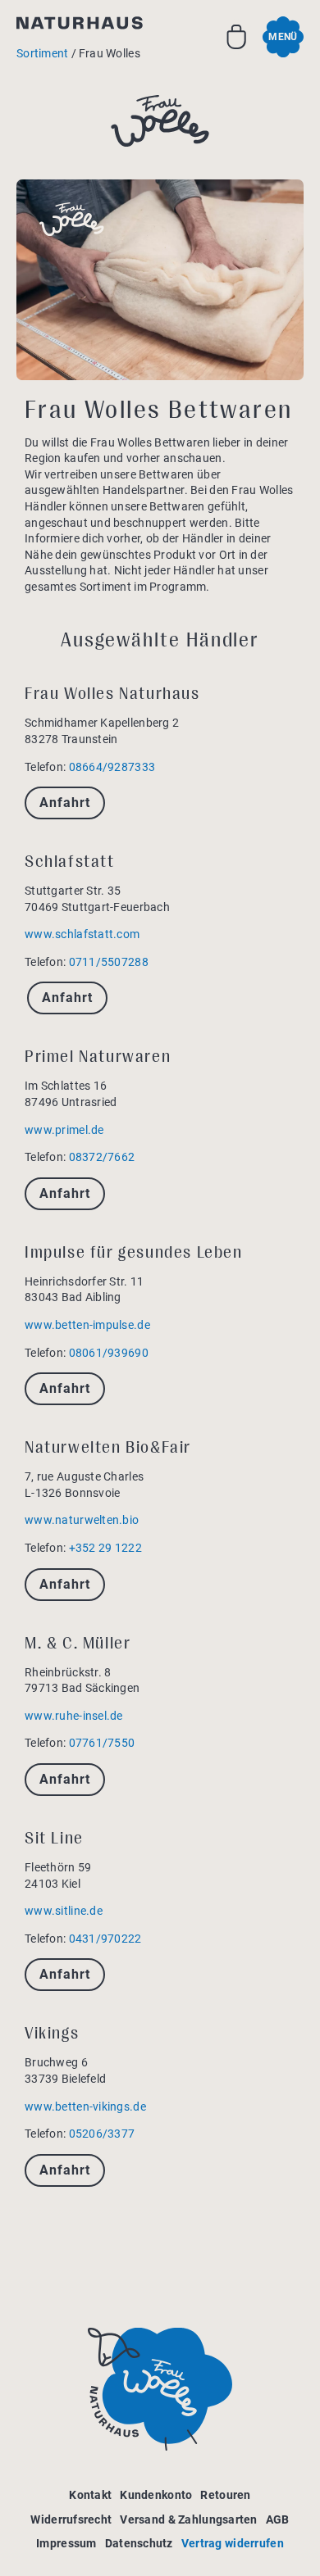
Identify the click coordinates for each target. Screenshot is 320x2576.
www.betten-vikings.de (85, 2107)
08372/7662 (102, 1157)
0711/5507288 (109, 962)
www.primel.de (64, 1130)
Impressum (66, 2543)
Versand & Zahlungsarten (188, 2519)
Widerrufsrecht (71, 2519)
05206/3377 (102, 2134)
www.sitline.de (64, 1911)
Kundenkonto (156, 2495)
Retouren (225, 2495)
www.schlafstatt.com (82, 934)
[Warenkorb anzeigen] (236, 37)
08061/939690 (109, 1353)
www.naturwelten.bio (82, 1520)
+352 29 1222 (105, 1548)
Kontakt (90, 2495)
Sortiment (43, 53)
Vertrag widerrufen (233, 2543)
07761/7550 (102, 1743)
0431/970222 (105, 1939)
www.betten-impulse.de (87, 1325)
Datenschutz (139, 2543)
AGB (278, 2519)
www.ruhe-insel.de (74, 1716)
